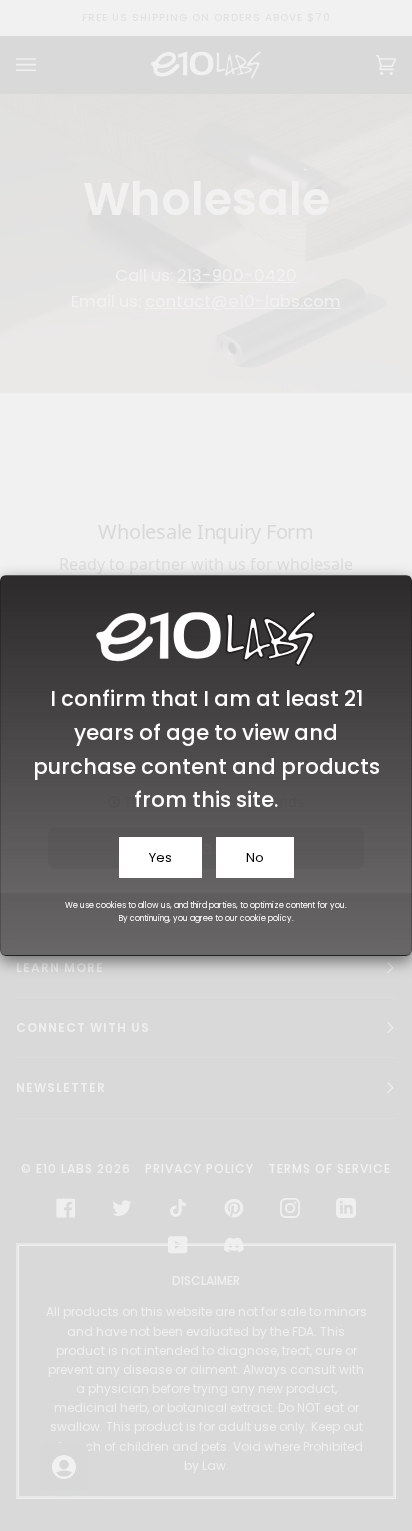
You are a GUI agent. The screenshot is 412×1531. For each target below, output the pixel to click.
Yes (160, 857)
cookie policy (266, 918)
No (255, 857)
